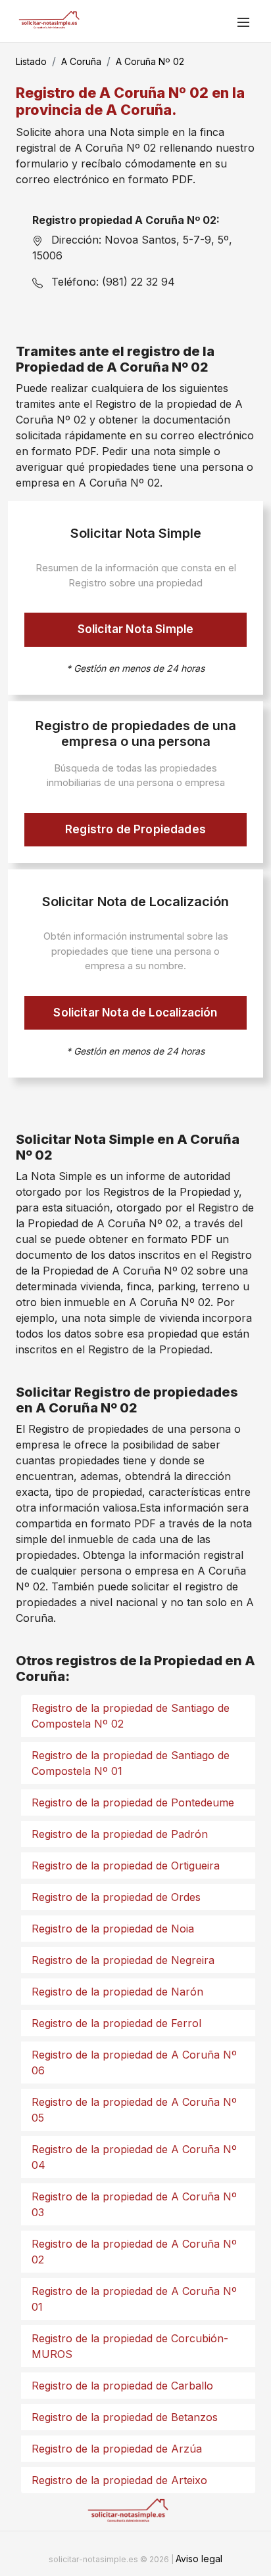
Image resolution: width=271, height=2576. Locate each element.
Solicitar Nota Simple (136, 629)
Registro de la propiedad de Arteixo (119, 2480)
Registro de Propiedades (135, 829)
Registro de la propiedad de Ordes (116, 1897)
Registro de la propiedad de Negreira (123, 1960)
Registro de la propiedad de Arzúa (117, 2449)
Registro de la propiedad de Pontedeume (133, 1802)
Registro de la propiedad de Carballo (122, 2386)
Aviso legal (199, 2559)
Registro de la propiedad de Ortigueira (126, 1866)
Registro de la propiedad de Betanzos (125, 2417)
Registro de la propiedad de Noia (113, 1929)
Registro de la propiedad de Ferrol (116, 2023)
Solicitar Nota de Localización (135, 1013)
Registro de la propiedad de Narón (117, 1992)
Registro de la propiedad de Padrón (120, 1834)
